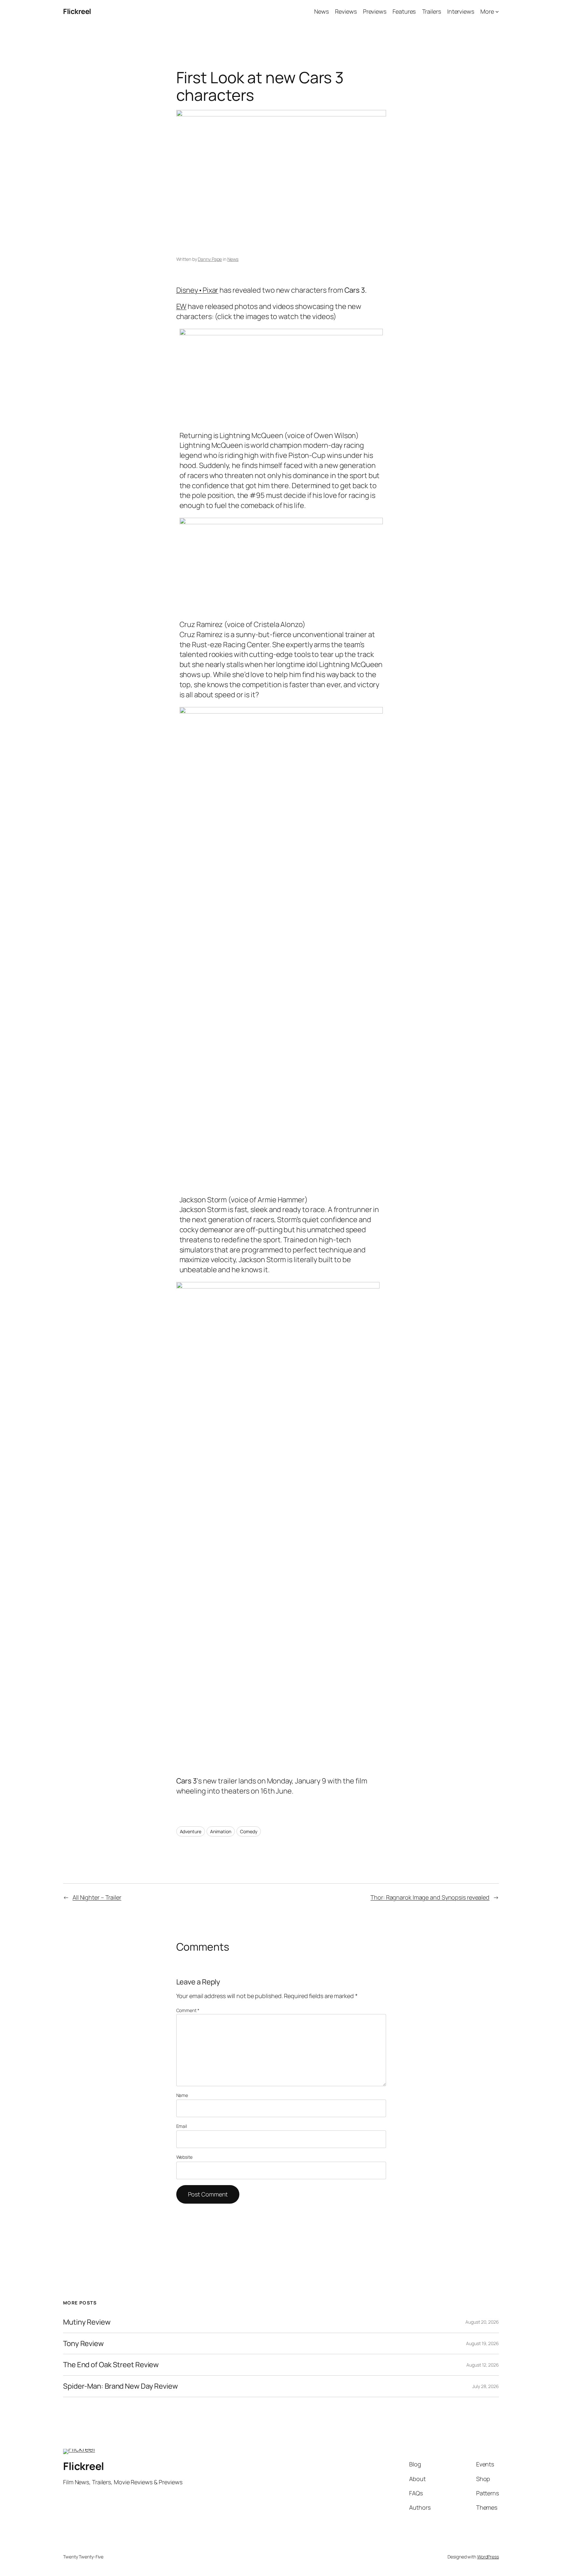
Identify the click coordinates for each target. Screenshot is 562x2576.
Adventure (191, 1831)
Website (184, 2157)
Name (182, 2095)
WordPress (488, 2557)
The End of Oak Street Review (111, 2365)
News (233, 259)
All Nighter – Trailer (97, 1897)
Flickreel (77, 11)
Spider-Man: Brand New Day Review (120, 2386)
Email (182, 2126)
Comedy (248, 1831)
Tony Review (83, 2344)
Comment (188, 2010)
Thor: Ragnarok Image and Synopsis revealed (430, 1897)
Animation (221, 1831)
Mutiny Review (87, 2322)
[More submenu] (497, 12)
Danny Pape (210, 259)
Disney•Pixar (197, 290)
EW (181, 306)
